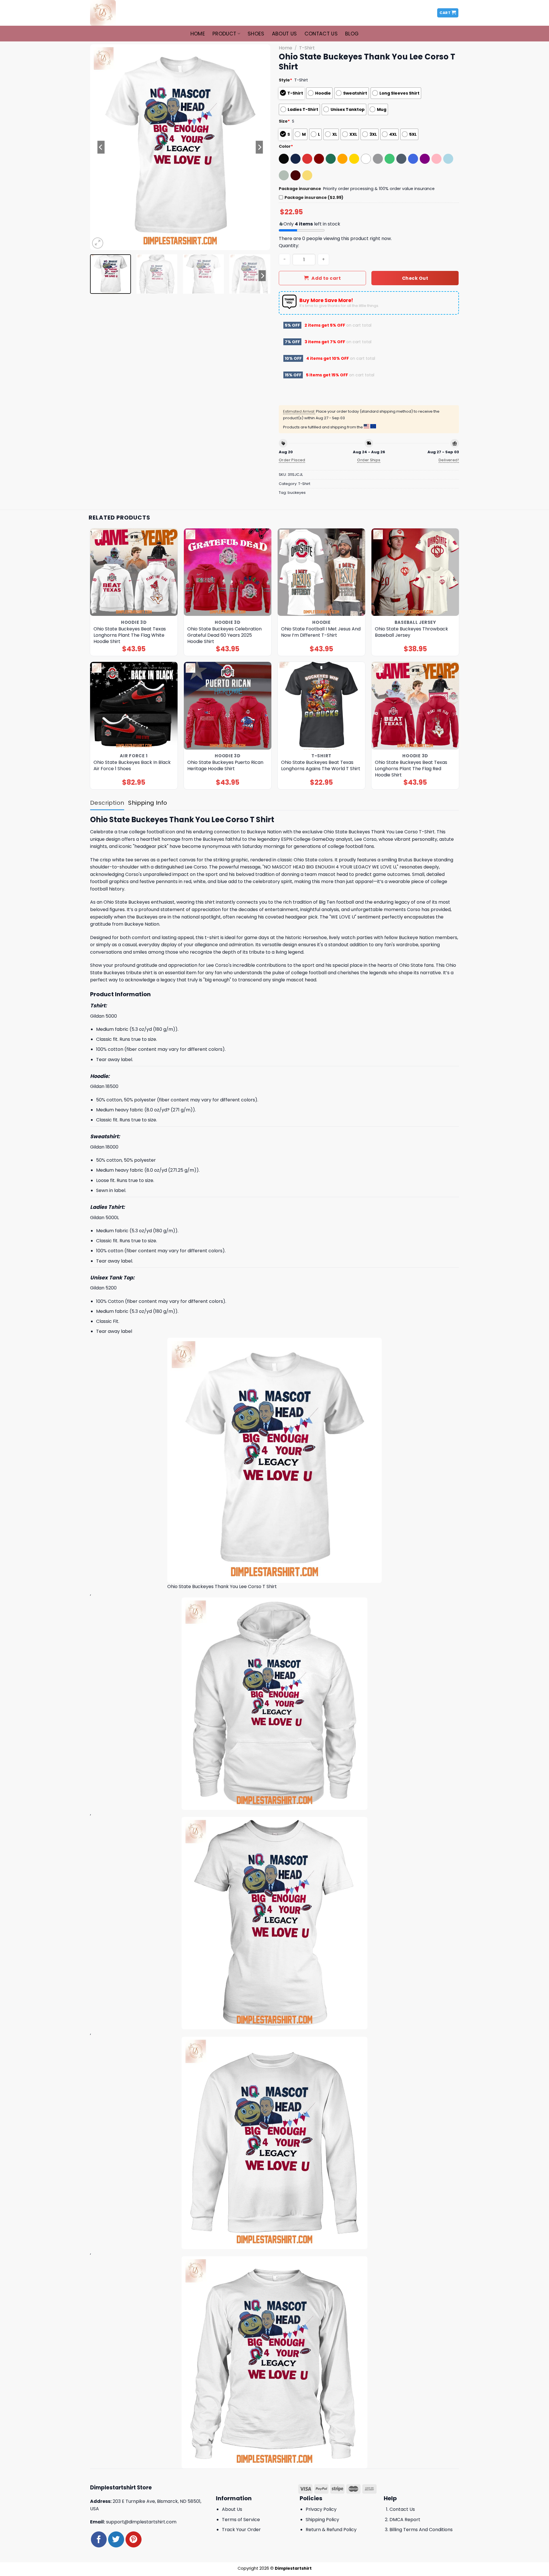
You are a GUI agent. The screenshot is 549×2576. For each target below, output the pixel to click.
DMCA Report (405, 2520)
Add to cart (326, 278)
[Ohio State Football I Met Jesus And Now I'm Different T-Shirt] (322, 572)
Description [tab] (107, 803)
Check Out (415, 278)
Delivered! (449, 460)
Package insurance (300, 189)
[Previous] (101, 147)
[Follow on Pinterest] (133, 2539)
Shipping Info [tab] (148, 803)
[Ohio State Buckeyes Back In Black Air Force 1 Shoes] (134, 706)
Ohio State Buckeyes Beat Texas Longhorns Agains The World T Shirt (321, 766)
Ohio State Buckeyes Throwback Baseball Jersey (411, 632)
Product (224, 34)
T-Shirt (307, 48)
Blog (352, 34)
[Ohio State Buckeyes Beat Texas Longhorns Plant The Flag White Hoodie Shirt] (134, 572)
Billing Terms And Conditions (421, 2530)
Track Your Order (241, 2530)
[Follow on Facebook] (99, 2539)
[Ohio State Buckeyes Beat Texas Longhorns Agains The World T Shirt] (322, 706)
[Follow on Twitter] (116, 2539)
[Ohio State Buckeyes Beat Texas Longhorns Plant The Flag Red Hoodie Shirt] (415, 706)
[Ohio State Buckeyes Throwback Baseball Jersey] (415, 572)
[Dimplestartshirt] (118, 13)
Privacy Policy (321, 2509)
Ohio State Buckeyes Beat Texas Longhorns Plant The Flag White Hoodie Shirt (130, 635)
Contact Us (321, 34)
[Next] (259, 147)
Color (286, 146)
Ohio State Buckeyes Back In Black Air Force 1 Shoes (132, 766)
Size (284, 121)
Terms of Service (241, 2520)
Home (198, 34)
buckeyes (297, 493)
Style (286, 80)
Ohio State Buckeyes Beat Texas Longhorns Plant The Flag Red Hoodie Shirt (411, 769)
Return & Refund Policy (331, 2530)
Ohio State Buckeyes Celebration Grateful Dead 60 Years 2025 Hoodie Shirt (224, 635)
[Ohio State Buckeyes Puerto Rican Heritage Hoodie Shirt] (228, 706)
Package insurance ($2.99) (314, 197)
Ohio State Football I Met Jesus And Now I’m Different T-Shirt (321, 632)
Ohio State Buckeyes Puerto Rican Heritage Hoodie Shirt (225, 766)
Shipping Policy (322, 2520)
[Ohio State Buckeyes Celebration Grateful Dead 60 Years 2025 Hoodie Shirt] (228, 572)
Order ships (369, 460)
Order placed (292, 460)
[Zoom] (98, 243)
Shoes (256, 34)
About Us (285, 34)
